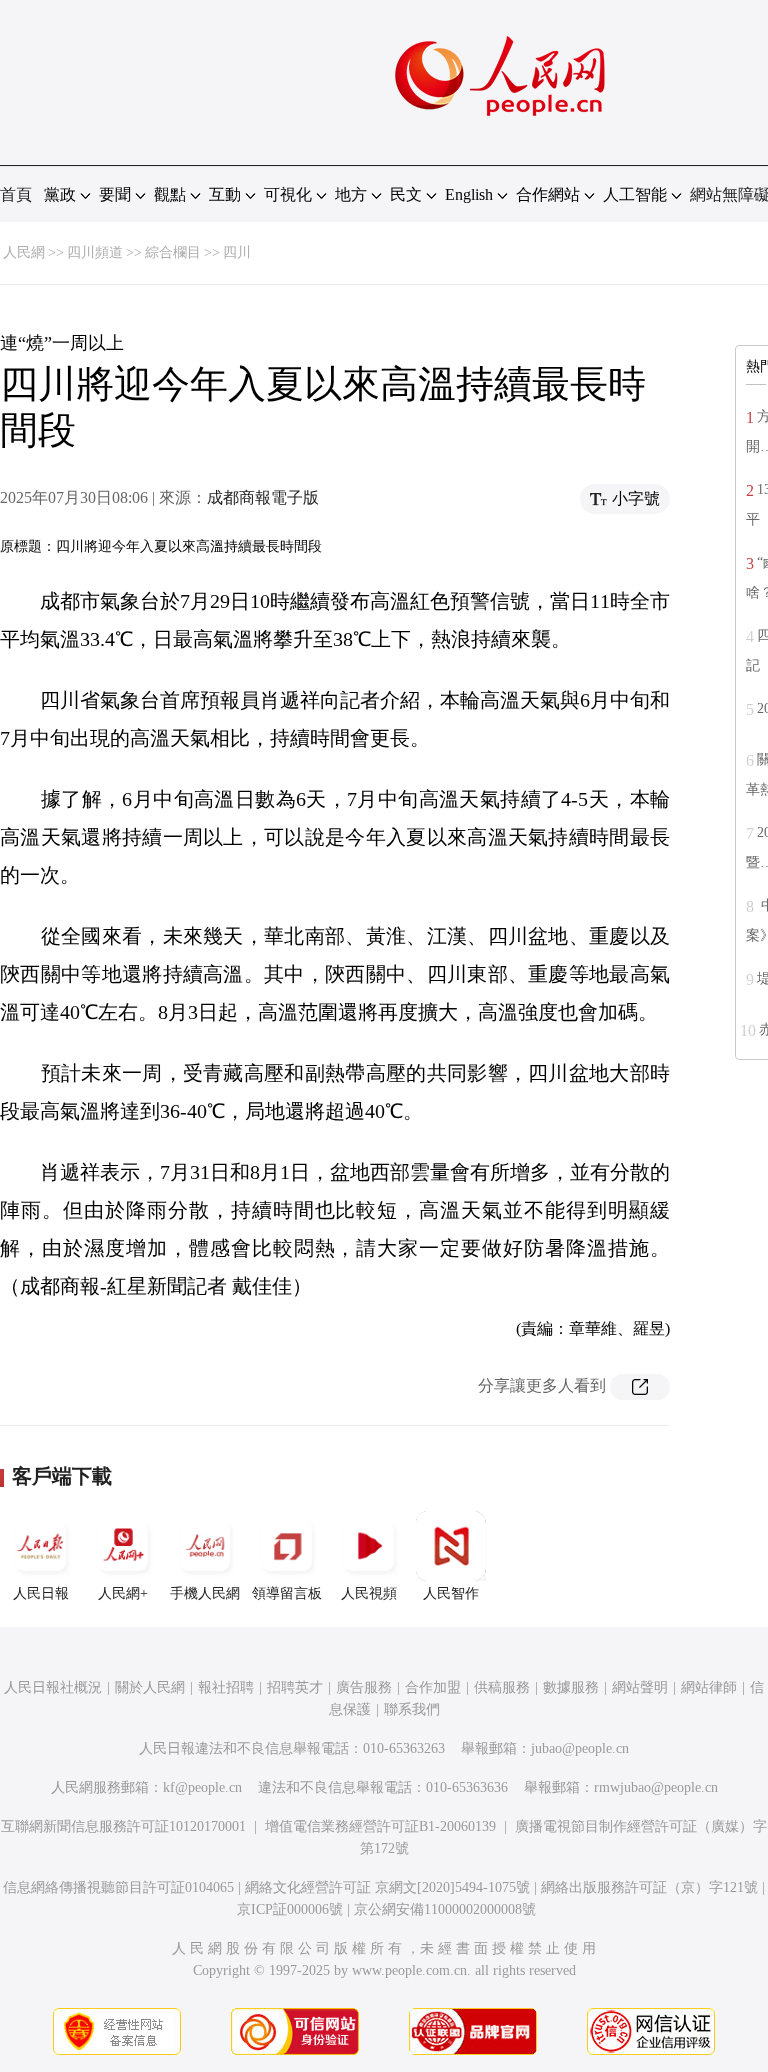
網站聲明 (640, 1687)
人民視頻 (369, 1593)
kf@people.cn (202, 1787)
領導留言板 (287, 1593)
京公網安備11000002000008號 (445, 1909)
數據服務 (571, 1687)
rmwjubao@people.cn (656, 1787)
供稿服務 (502, 1687)
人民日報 (41, 1593)
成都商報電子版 (263, 497)
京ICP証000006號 (290, 1909)
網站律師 (709, 1687)
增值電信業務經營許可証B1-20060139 (380, 1826)
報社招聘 (226, 1687)
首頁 (16, 194)
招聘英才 (295, 1687)
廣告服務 (364, 1687)
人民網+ (123, 1593)
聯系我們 (412, 1709)
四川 (237, 252)
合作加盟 (433, 1687)
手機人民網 (205, 1593)
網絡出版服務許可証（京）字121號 (649, 1887)
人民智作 (451, 1593)
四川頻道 (95, 252)
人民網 (24, 252)
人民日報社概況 (53, 1687)
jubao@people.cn (580, 1748)
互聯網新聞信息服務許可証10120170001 (123, 1826)
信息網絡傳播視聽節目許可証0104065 (118, 1887)
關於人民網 (150, 1687)
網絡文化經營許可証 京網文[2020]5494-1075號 (387, 1887)
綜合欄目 (173, 252)
